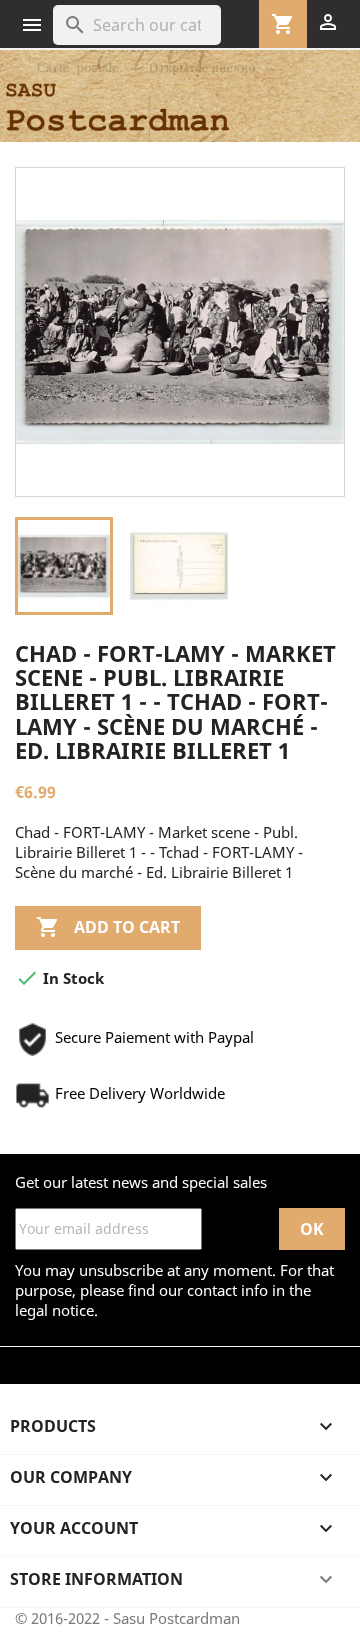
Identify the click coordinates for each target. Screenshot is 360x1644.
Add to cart (108, 927)
